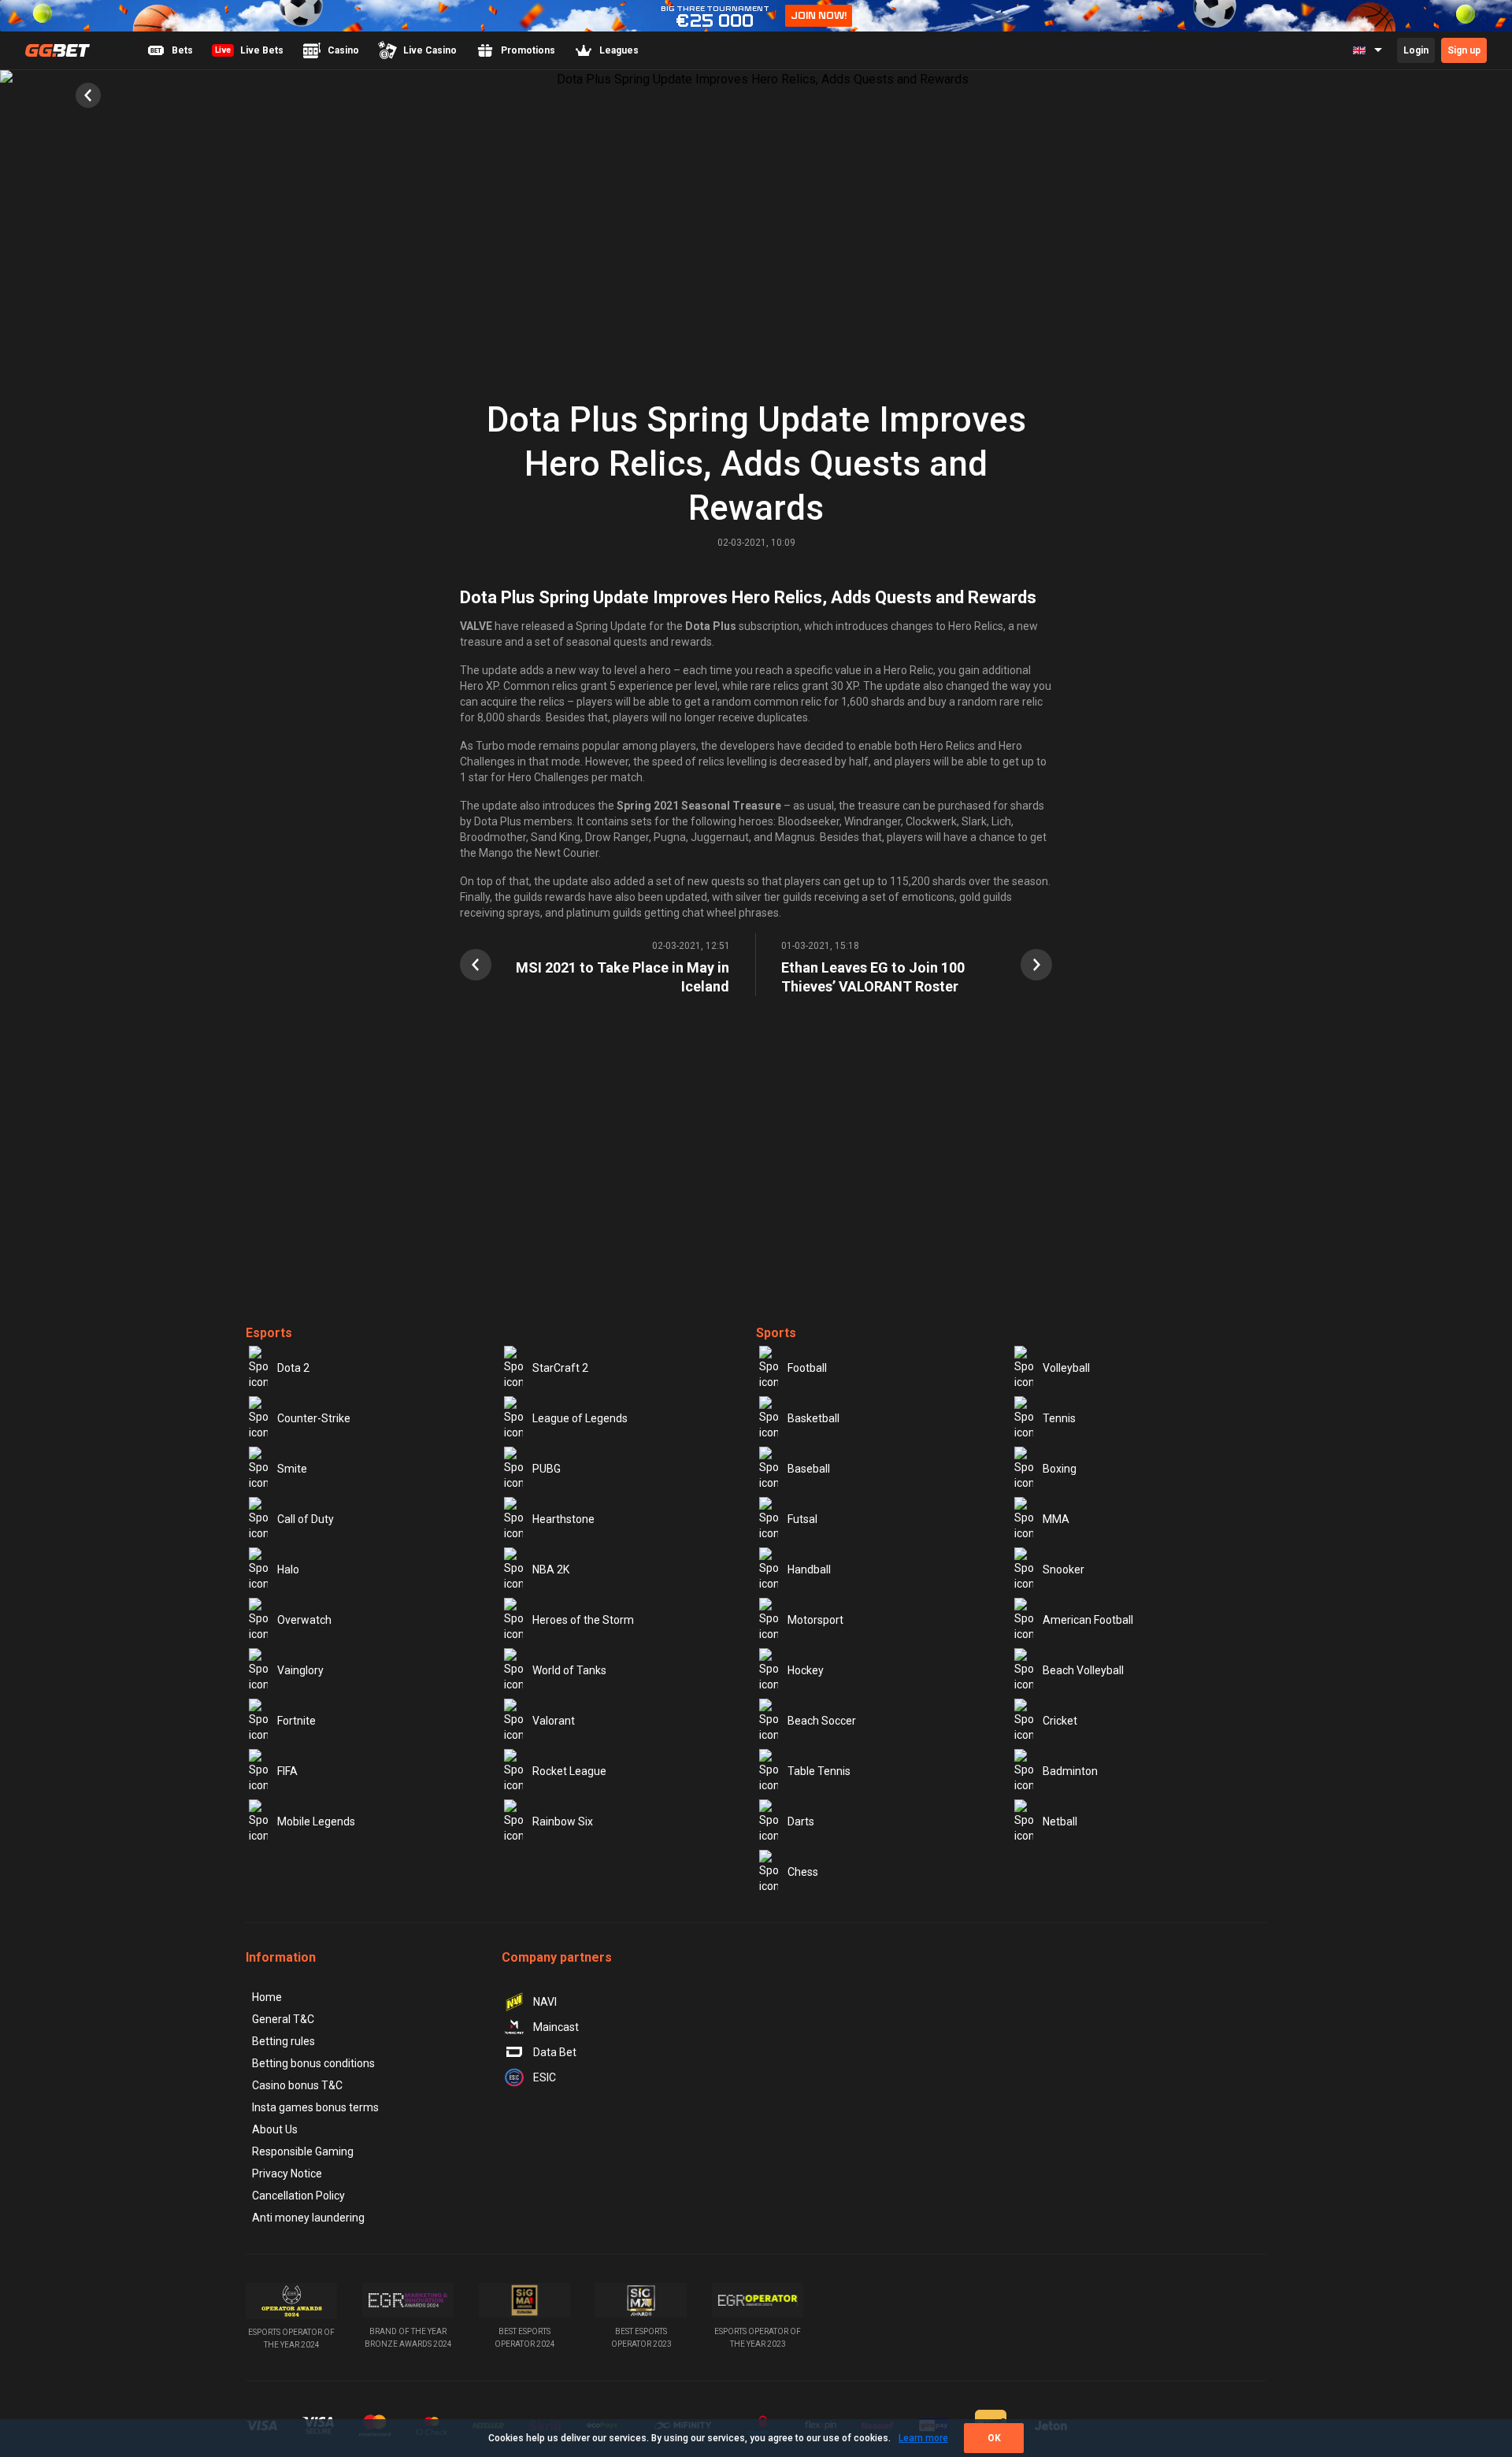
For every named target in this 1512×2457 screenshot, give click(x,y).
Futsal (802, 1519)
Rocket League (569, 1771)
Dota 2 (293, 1368)
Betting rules (283, 2041)
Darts (801, 1821)
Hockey (806, 1670)
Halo (288, 1569)
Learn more (923, 2438)
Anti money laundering (308, 2218)
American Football (1088, 1620)
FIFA (287, 1771)
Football (807, 1368)
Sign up (1464, 50)
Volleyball (1066, 1368)
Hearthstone (563, 1519)
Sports (776, 1333)
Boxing (1060, 1469)
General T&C (283, 2019)
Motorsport (815, 1620)
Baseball (809, 1469)
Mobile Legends (316, 1821)
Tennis (1059, 1418)
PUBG (547, 1469)
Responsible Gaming (303, 2151)
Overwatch (304, 1620)
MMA (1056, 1519)
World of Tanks (569, 1670)
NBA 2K (551, 1569)
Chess (803, 1872)
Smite (292, 1469)
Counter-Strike (314, 1418)
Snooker (1064, 1569)
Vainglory (300, 1670)
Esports (269, 1333)
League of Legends (580, 1418)
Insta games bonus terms (315, 2107)
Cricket (1060, 1721)
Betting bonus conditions (313, 2063)
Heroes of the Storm (583, 1620)
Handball (809, 1569)
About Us (275, 2129)
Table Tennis (819, 1771)
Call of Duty (306, 1519)
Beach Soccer (822, 1721)
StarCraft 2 (560, 1368)
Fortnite (296, 1721)
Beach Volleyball (1083, 1670)
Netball (1060, 1821)
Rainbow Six (563, 1821)
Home (267, 1997)
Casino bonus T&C (297, 2085)
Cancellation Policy (298, 2196)
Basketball (813, 1418)
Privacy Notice (287, 2173)
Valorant (554, 1721)
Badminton (1070, 1771)
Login (1416, 50)
